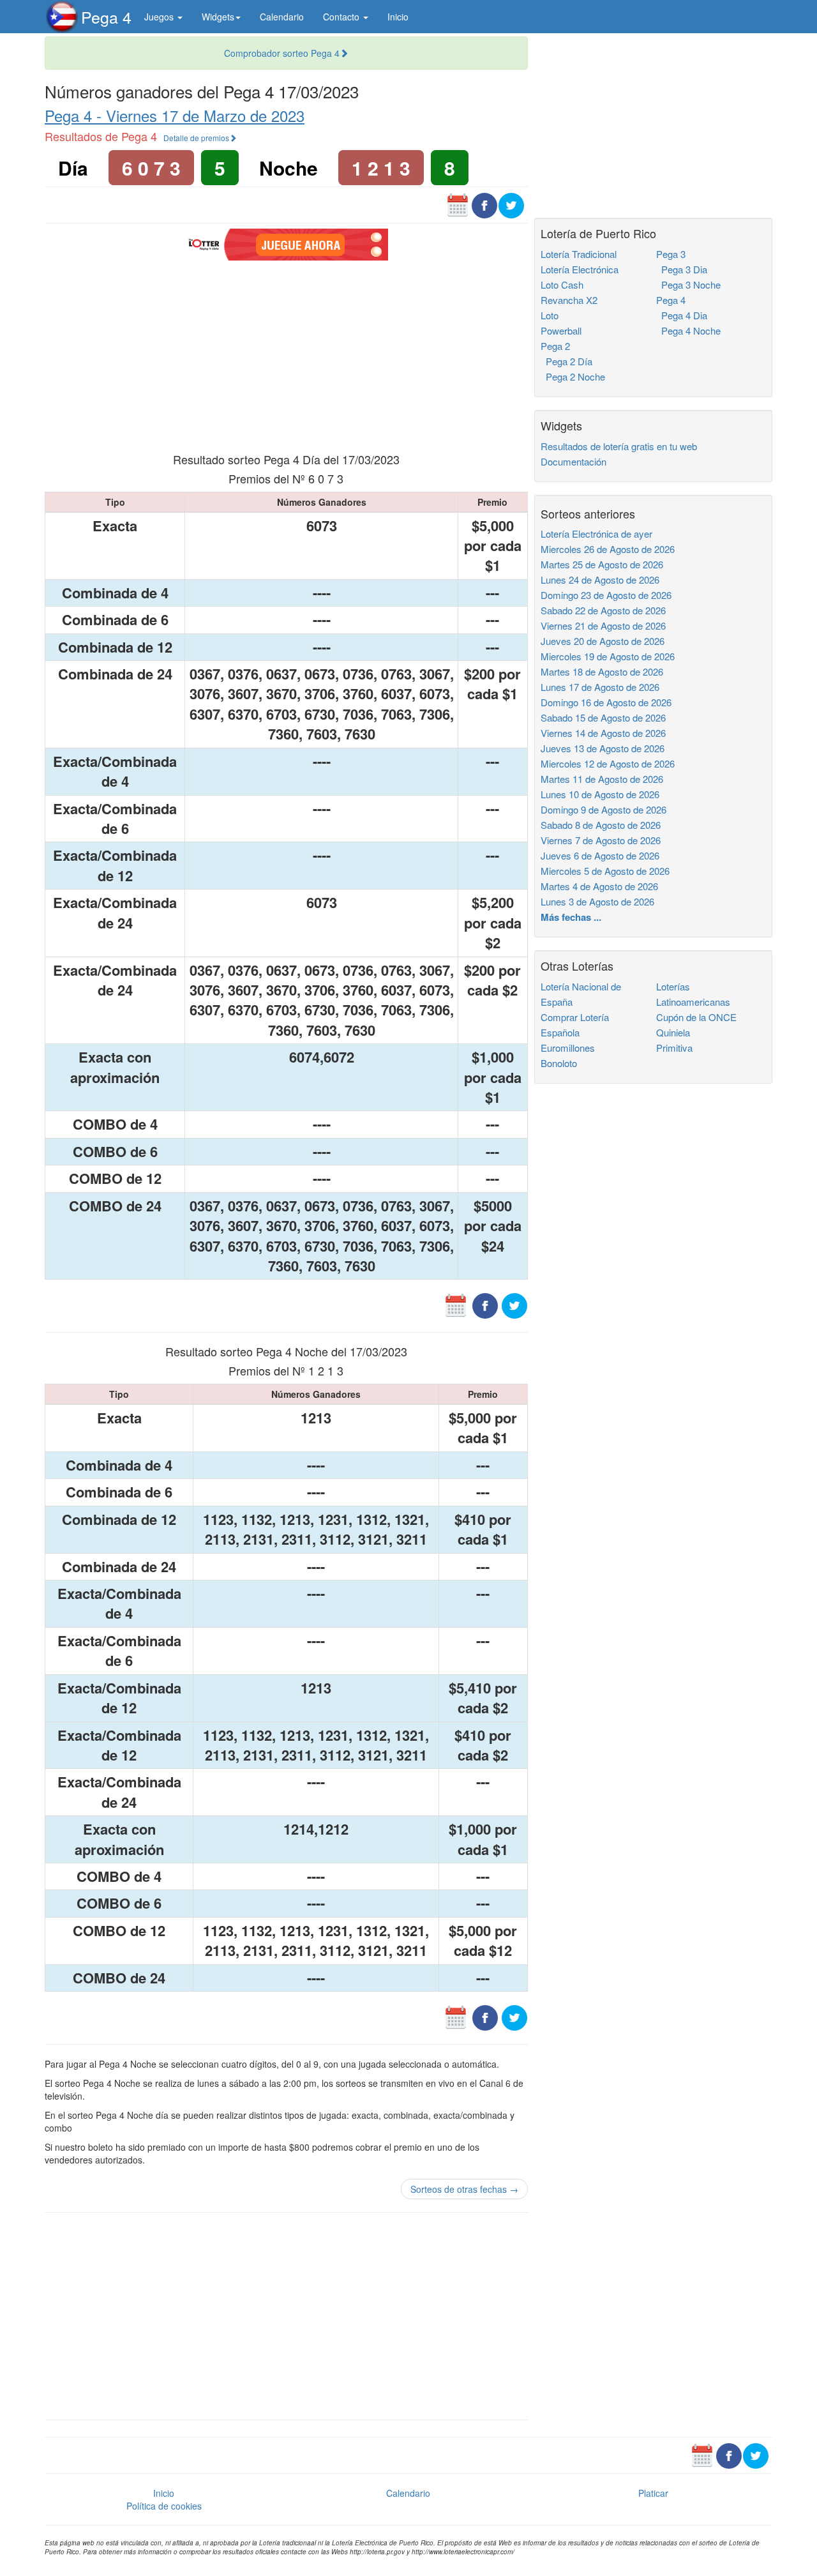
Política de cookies (164, 2506)
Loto (550, 315)
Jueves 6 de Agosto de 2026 (600, 855)
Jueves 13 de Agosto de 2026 (603, 748)
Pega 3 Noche (688, 284)
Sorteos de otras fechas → (464, 2189)
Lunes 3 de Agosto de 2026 (597, 901)
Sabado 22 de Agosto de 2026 (603, 610)
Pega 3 (671, 254)
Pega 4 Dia (682, 315)
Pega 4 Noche (688, 330)
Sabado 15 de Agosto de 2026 (603, 717)
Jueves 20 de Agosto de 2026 (603, 641)
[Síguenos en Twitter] (511, 204)
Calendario (282, 17)
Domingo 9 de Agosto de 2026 (603, 809)
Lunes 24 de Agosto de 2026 (600, 580)
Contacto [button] (342, 17)
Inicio (398, 17)
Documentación (573, 461)
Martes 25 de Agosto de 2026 (602, 564)
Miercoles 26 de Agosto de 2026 (608, 549)
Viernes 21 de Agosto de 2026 (603, 625)
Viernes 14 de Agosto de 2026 (603, 733)
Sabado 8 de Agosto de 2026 (601, 825)
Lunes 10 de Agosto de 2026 (600, 794)
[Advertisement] (286, 355)
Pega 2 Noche (573, 376)
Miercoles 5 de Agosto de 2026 (605, 871)
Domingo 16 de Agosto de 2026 (606, 702)
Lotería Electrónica (580, 269)
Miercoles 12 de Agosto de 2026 (608, 763)
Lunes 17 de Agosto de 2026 (600, 687)
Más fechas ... (571, 917)
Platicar (653, 2493)
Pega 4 (106, 17)
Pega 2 (555, 346)
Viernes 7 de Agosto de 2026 (601, 840)
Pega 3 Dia (682, 269)
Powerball (561, 330)
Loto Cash (562, 284)
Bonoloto (559, 1063)
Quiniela (673, 1032)
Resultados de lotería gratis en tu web (619, 446)
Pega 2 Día (566, 361)
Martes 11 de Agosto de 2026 (602, 779)
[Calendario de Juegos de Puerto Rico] (458, 204)
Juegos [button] (160, 17)
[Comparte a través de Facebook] (484, 204)
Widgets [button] (218, 17)
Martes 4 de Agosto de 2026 (599, 886)
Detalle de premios (196, 138)
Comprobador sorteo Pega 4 (282, 53)
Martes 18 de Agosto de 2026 (602, 671)
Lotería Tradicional (579, 254)
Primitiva (674, 1048)
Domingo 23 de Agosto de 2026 (606, 595)
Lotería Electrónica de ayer (596, 534)
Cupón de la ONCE (696, 1017)
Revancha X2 (569, 300)
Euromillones (568, 1048)
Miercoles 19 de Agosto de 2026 (608, 656)
